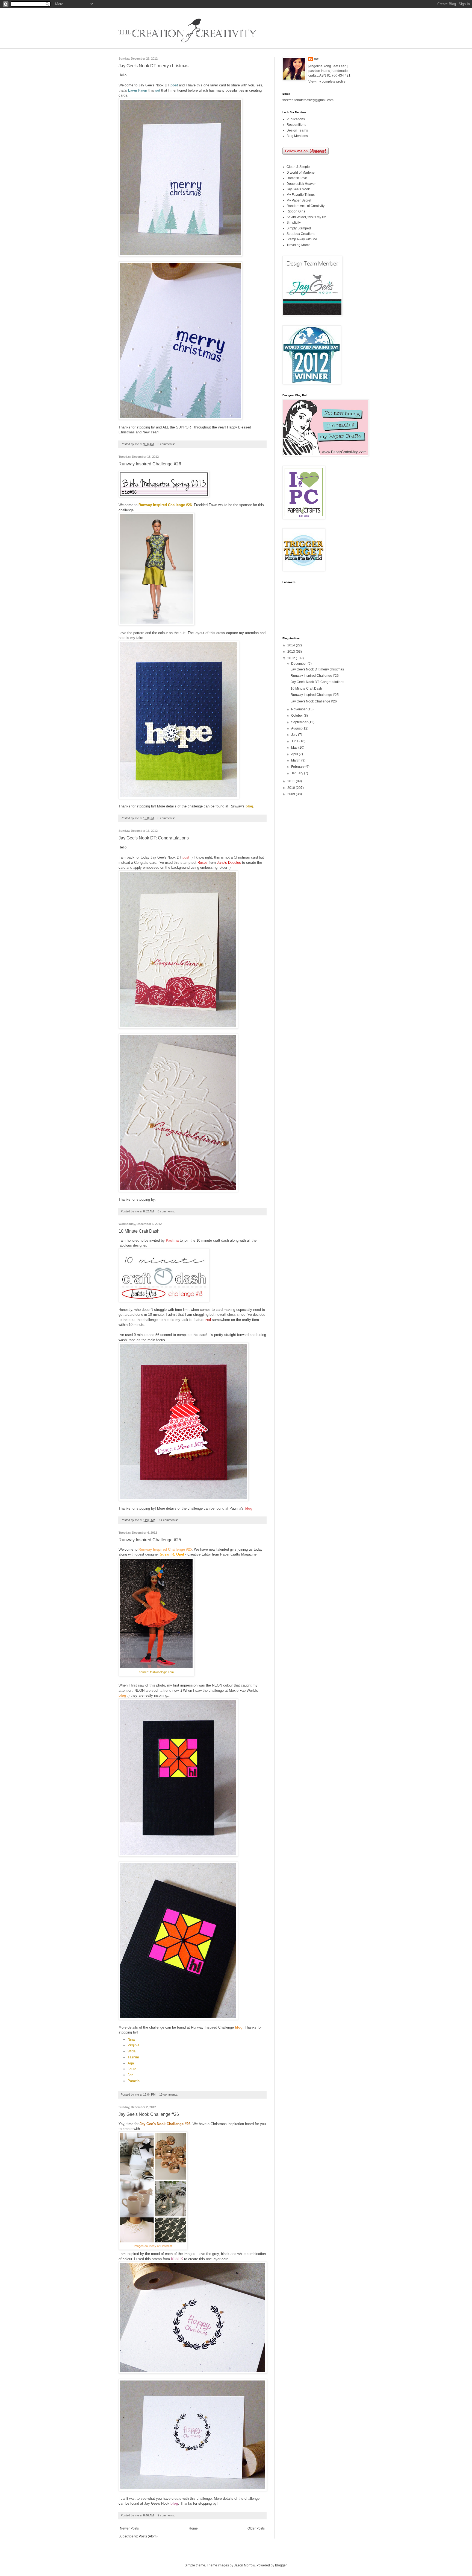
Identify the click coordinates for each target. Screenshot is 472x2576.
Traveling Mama (299, 245)
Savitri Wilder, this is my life (306, 217)
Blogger (281, 2565)
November (299, 709)
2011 (292, 781)
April (295, 754)
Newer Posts (129, 2528)
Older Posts (256, 2528)
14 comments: (169, 1520)
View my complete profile (327, 81)
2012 (292, 658)
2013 (292, 652)
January (298, 773)
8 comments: (167, 818)
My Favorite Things (301, 195)
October (297, 716)
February (298, 767)
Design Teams (297, 130)
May (295, 748)
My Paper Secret (299, 200)
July (295, 735)
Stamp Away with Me (302, 239)
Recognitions (296, 125)
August (297, 728)
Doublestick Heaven (302, 184)
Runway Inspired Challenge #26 (150, 464)
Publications (296, 119)
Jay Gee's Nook (298, 189)
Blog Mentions (297, 136)
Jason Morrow (244, 2565)
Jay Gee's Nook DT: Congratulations (154, 838)
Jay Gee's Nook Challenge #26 (149, 2114)
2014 (292, 645)
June (295, 741)
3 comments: (167, 444)
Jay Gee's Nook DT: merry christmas (154, 66)
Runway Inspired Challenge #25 (150, 1540)
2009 (292, 794)
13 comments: (169, 2094)
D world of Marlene (301, 173)
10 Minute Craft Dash (139, 1231)
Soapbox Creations (301, 234)
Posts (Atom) (148, 2536)
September (300, 722)
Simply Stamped (299, 228)
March (296, 760)
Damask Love (297, 178)
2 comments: (167, 2515)
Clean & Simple (298, 167)
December (299, 664)
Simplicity (294, 223)
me (316, 59)
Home (193, 2528)
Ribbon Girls (296, 211)
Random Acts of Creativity (306, 206)
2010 (292, 788)
